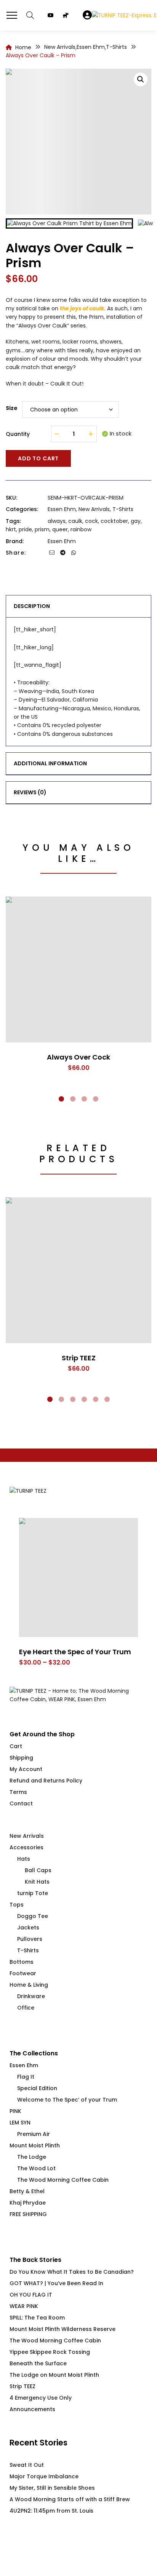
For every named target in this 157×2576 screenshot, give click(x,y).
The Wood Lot (36, 2168)
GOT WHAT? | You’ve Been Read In (56, 2283)
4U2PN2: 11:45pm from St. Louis (51, 2511)
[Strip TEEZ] (78, 1270)
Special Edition (37, 2088)
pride (25, 529)
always (57, 521)
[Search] (30, 15)
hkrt (11, 529)
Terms (18, 1792)
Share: (16, 553)
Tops (17, 1905)
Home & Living (29, 1985)
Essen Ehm (62, 509)
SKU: (11, 498)
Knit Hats (37, 1882)
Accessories (26, 1847)
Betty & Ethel (27, 2191)
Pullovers (30, 1939)
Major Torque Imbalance (44, 2476)
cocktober (114, 521)
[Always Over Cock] (78, 969)
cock (91, 521)
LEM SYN (20, 2123)
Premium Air (34, 2134)
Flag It (26, 2077)
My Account (26, 1769)
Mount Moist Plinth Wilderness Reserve (62, 2329)
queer (60, 529)
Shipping (21, 1758)
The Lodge (32, 2157)
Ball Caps (38, 1870)
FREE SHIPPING (28, 2214)
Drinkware (31, 1996)
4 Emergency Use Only (41, 2398)
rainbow (81, 529)
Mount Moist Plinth (35, 2145)
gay (136, 521)
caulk (75, 521)
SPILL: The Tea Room (37, 2318)
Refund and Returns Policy (46, 1781)
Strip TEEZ (79, 1358)
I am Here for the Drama (105, 1652)
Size (12, 408)
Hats (24, 1859)
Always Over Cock (78, 1057)
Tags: (13, 521)
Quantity (18, 434)
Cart (16, 1746)
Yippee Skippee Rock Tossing (50, 2352)
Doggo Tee (33, 1916)
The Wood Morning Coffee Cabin (63, 2180)
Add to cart (38, 458)
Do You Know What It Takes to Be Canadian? (72, 2272)
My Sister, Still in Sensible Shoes (52, 2488)
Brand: (15, 541)
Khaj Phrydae (28, 2203)
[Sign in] (87, 15)
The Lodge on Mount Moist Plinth (54, 2375)
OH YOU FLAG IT (31, 2295)
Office (26, 2008)
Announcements (32, 2409)
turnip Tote (33, 1893)
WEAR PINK (24, 2306)
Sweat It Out (27, 2465)
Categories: (22, 509)
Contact (21, 1803)
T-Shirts (123, 509)
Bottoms (22, 1962)
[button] (141, 79)
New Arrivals (94, 509)
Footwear (23, 1973)
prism (42, 529)
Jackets (28, 1928)
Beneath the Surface (38, 2363)
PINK (15, 2111)
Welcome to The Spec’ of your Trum (67, 2100)
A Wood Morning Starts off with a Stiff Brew (70, 2499)
